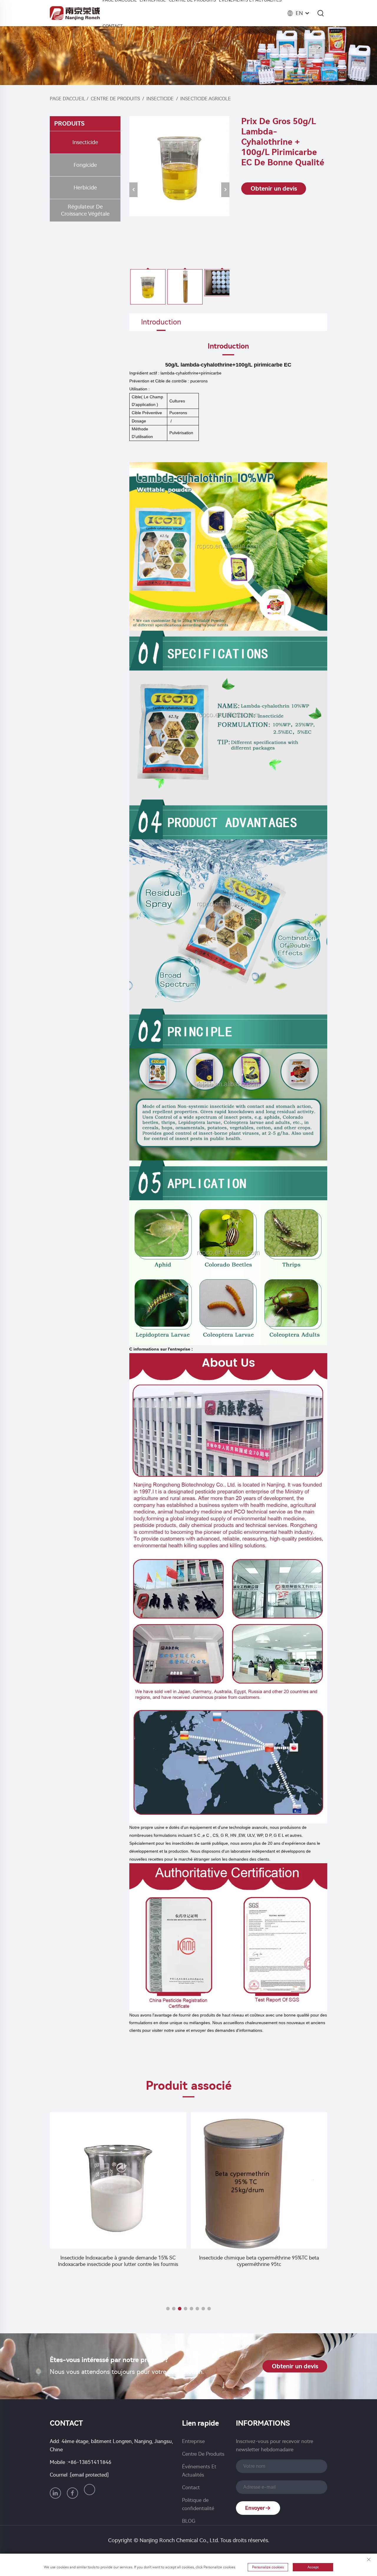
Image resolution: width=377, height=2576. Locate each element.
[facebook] (72, 2493)
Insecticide (160, 99)
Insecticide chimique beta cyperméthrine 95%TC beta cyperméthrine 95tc (118, 2261)
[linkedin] (55, 2493)
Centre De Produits (115, 99)
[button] (168, 2309)
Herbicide (85, 188)
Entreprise (193, 2441)
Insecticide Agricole (206, 99)
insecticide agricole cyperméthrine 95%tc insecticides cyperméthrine (259, 2285)
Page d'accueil (68, 99)
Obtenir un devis (274, 189)
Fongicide (85, 165)
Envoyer (255, 2508)
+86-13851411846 (90, 2462)
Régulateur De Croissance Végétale (85, 210)
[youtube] (90, 2490)
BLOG (189, 2521)
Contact (113, 26)
